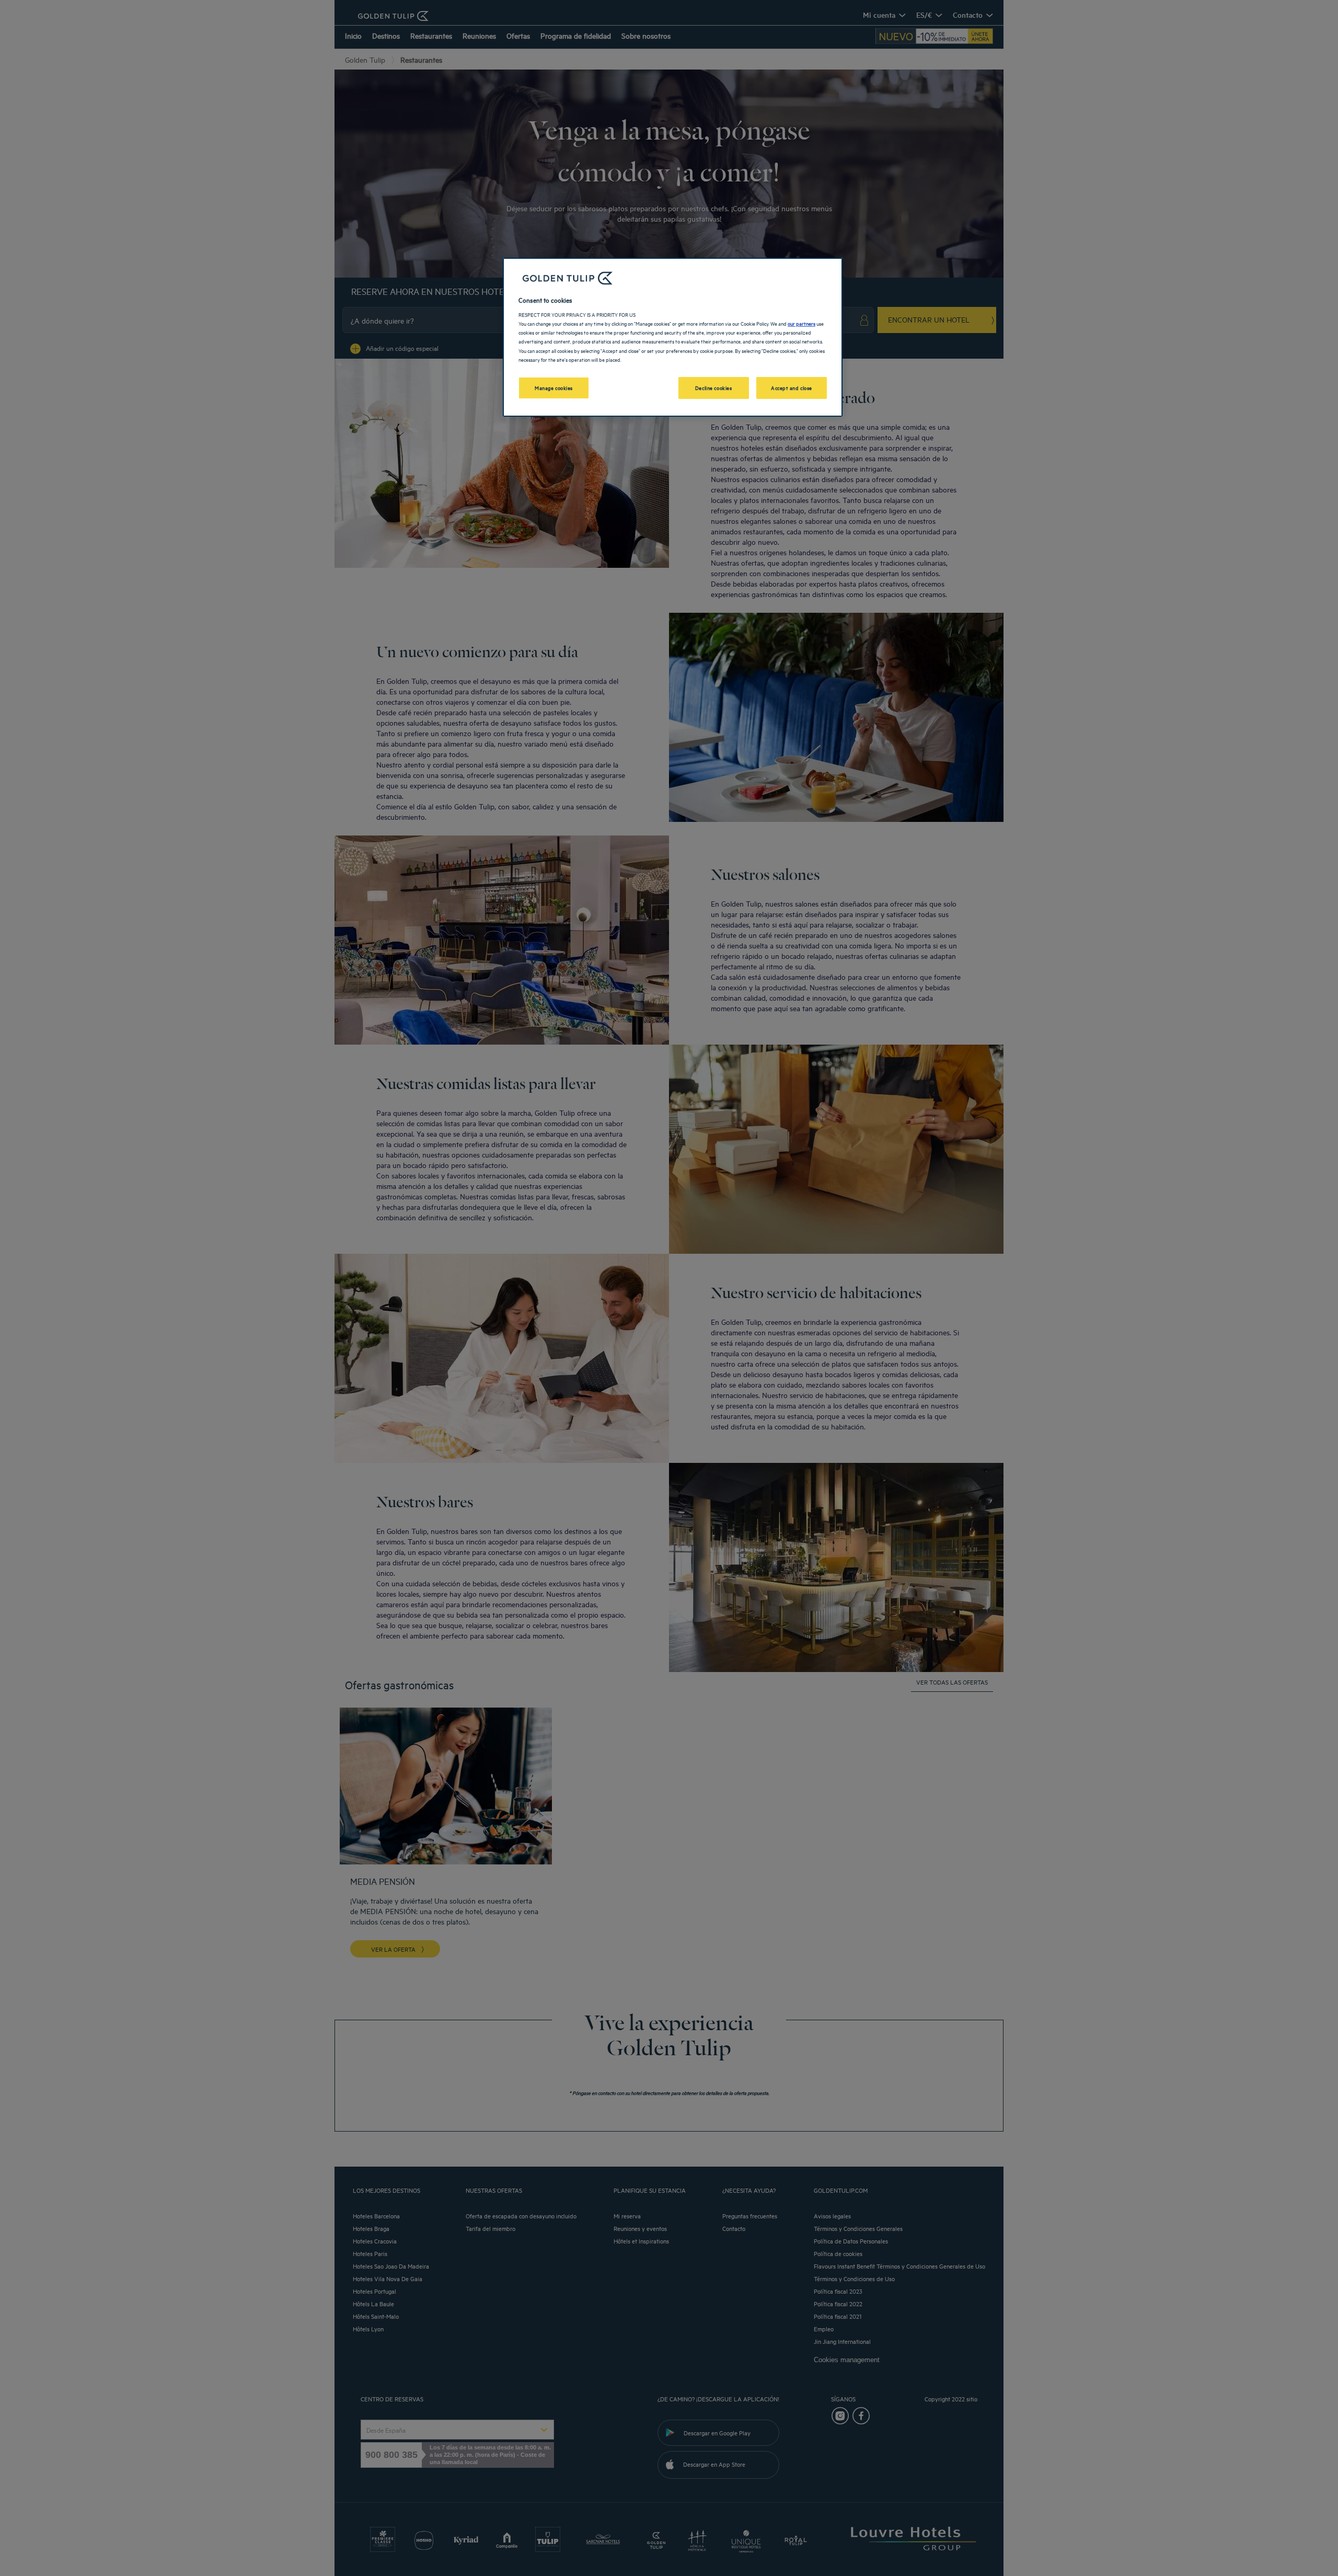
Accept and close (792, 387)
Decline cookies (714, 387)
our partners (801, 323)
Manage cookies (554, 387)
